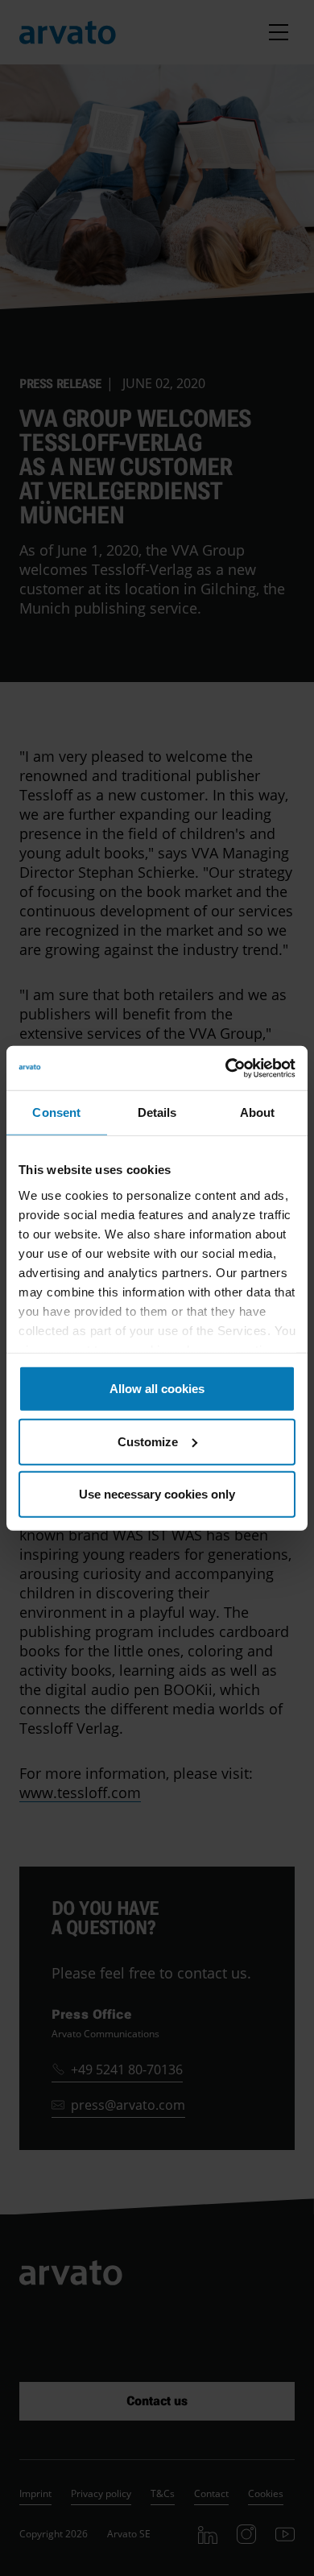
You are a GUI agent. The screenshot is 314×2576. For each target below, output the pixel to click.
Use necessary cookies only (157, 1494)
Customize (148, 1441)
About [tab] (258, 1112)
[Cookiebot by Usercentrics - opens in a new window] (226, 1068)
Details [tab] (157, 1112)
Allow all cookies (157, 1389)
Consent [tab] (56, 1112)
